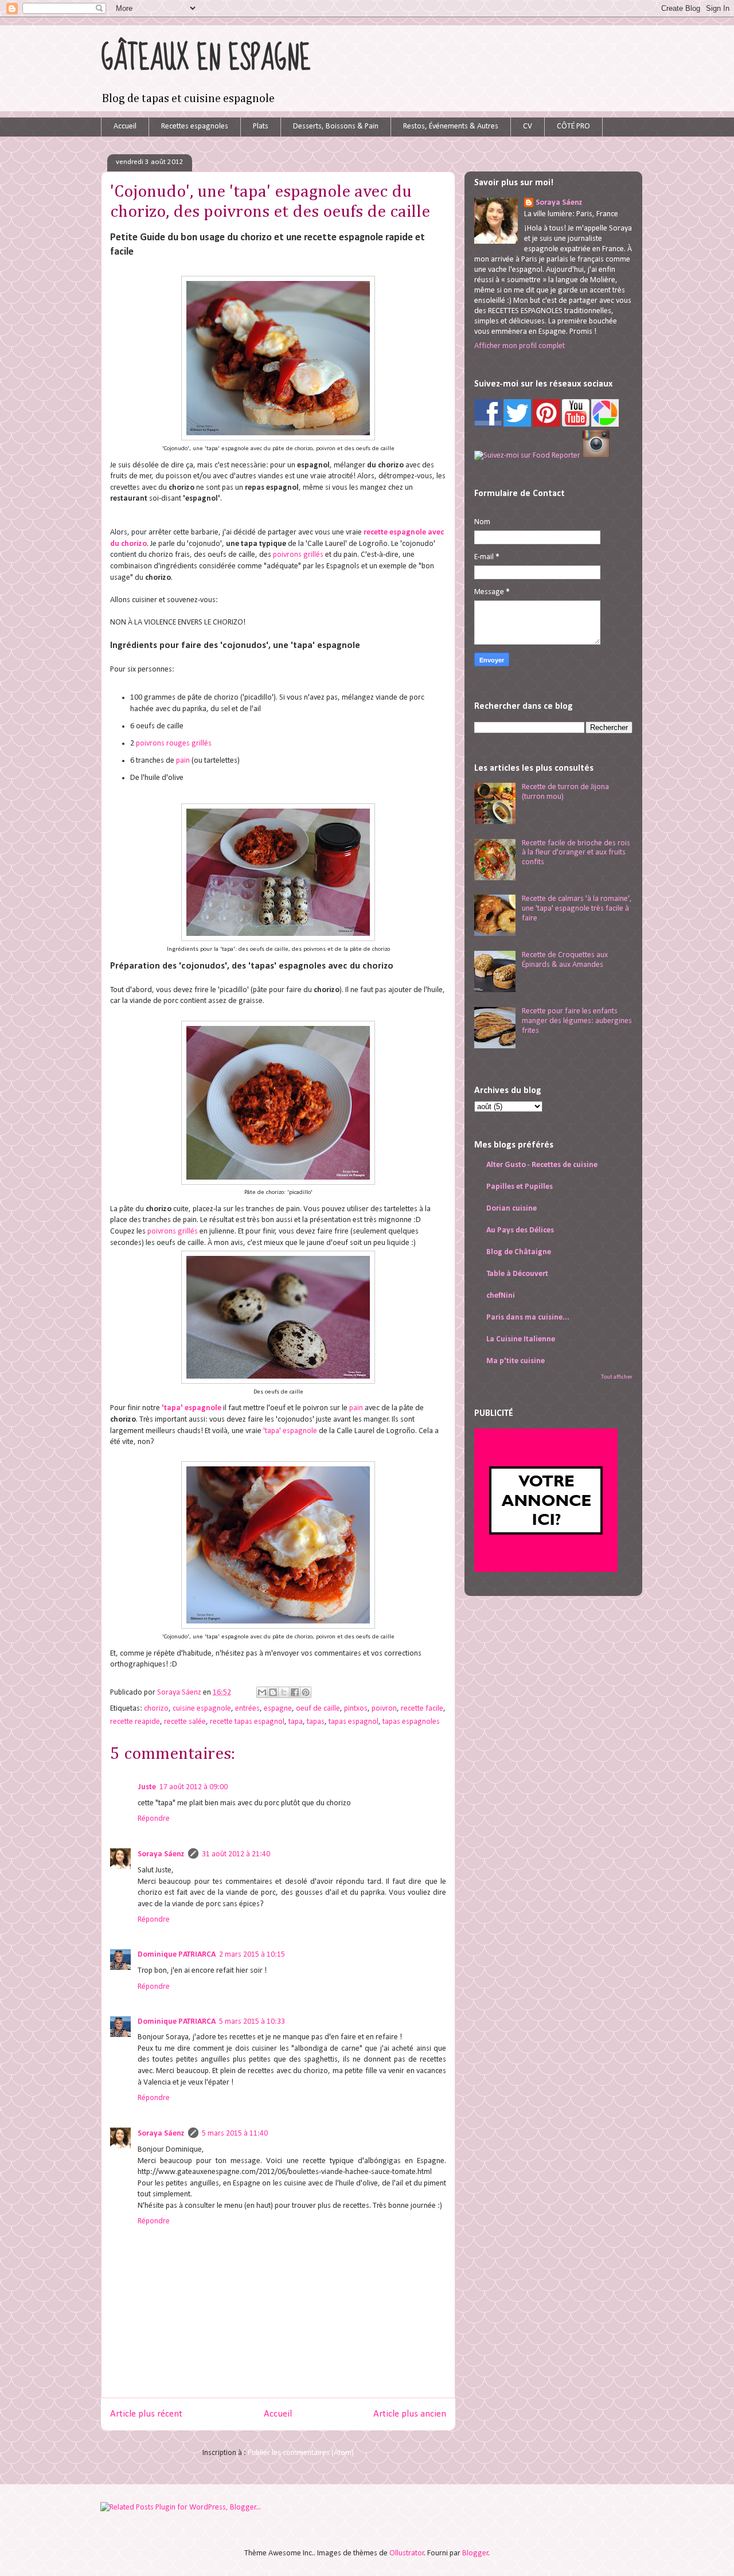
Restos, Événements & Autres (451, 126)
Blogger (475, 2553)
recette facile (422, 1709)
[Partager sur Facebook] (295, 1692)
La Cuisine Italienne (521, 1339)
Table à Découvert (517, 1274)
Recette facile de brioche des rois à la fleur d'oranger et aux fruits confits (576, 853)
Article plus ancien (410, 2414)
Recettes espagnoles (195, 126)
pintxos (356, 1709)
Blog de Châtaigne (519, 1252)
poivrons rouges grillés (174, 743)
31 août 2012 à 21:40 (236, 1854)
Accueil (125, 126)
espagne (278, 1709)
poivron (384, 1709)
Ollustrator (407, 2553)
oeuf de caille (318, 1709)
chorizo (156, 1709)
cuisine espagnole (202, 1709)
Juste (147, 1787)
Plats (261, 126)
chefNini (501, 1296)
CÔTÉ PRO (573, 126)
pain (183, 761)
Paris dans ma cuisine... (528, 1318)
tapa (296, 1722)
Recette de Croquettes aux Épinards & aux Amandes (565, 960)
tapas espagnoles (411, 1722)
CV (528, 126)
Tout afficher (617, 1377)
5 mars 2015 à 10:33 (252, 2022)
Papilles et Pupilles (520, 1187)
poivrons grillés (298, 555)
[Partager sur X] (284, 1692)
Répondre (154, 1819)
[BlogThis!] (273, 1692)
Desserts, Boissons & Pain (336, 126)
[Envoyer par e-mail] (262, 1692)
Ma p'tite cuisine (516, 1361)
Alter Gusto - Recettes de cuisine (542, 1165)
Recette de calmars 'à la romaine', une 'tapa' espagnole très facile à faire (577, 909)
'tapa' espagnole (192, 1408)
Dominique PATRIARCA (177, 1955)
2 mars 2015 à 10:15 (252, 1955)
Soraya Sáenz (180, 1693)
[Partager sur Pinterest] (306, 1692)
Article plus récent (146, 2414)
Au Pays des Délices (520, 1230)
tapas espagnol (354, 1722)
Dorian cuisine (512, 1209)
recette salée (185, 1722)
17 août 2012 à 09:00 (194, 1787)
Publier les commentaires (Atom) (301, 2453)
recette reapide (135, 1722)
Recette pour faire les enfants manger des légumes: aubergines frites (577, 1021)
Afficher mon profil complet (520, 346)
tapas (316, 1722)
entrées (247, 1709)
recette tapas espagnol (247, 1722)
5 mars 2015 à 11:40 (235, 2134)
